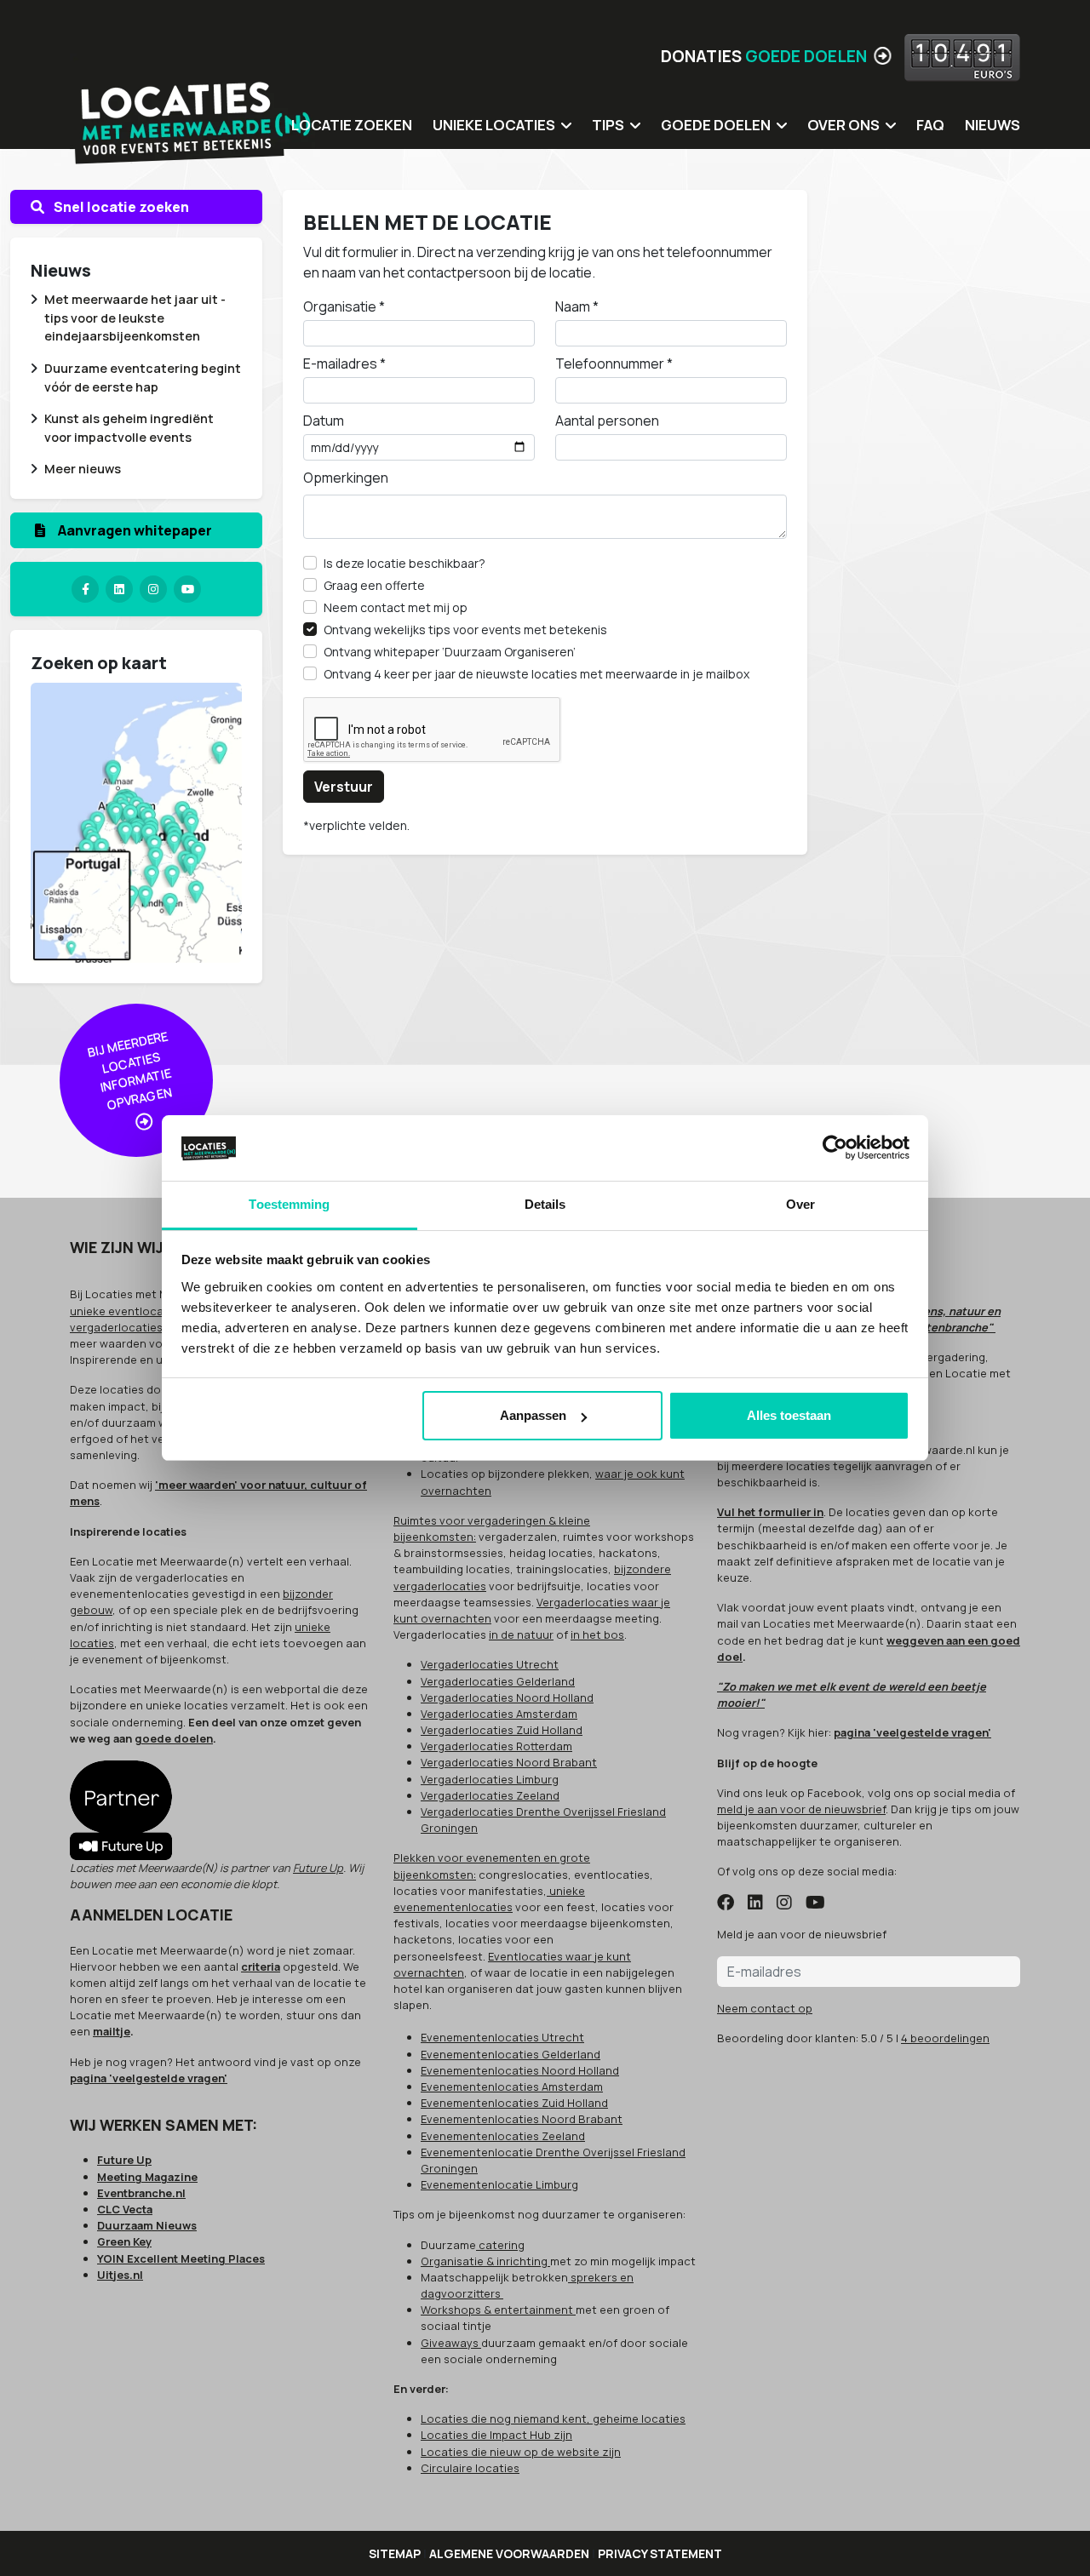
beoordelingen (945, 2038)
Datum (324, 421)
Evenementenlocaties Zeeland (503, 2136)
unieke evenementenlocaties (489, 1899)
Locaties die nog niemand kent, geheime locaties (553, 2419)
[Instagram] (153, 589)
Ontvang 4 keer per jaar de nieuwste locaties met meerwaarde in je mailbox (536, 674)
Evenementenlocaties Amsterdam (512, 2087)
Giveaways (451, 2343)
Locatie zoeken (352, 125)
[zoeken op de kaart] (136, 821)
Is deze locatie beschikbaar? (404, 563)
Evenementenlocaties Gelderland (511, 2054)
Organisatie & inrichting (485, 2261)
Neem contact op (765, 2008)
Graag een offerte (374, 585)
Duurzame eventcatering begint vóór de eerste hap (143, 378)
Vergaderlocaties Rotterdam (496, 1746)
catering (500, 2245)
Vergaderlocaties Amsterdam (499, 1714)
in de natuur (521, 1634)
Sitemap (395, 2553)
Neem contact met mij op (396, 607)
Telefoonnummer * (614, 364)
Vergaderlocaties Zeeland (490, 1795)
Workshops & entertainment (498, 2310)
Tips (608, 125)
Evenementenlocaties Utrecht (502, 2037)
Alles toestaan (789, 1415)
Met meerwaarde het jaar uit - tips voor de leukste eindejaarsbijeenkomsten (135, 318)
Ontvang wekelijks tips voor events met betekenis (465, 630)
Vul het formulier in (770, 1512)
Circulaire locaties (470, 2468)
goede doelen (174, 1738)
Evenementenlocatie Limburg (499, 2184)
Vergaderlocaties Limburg (490, 1779)
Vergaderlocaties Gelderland (498, 1681)
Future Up (318, 1868)
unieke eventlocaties (127, 1311)
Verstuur (344, 787)
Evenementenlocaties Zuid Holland (514, 2103)
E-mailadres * (344, 364)
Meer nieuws (83, 469)
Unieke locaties (494, 125)
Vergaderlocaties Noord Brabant (509, 1762)
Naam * (577, 306)
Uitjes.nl (120, 2275)
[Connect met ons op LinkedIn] (755, 1903)
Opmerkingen (346, 478)
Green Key (124, 2241)
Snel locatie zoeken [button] (120, 207)
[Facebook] (85, 589)
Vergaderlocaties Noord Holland (507, 1697)
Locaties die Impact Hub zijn (496, 2435)
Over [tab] (800, 1204)
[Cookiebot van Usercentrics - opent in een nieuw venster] (835, 1148)
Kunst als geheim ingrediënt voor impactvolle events (129, 428)
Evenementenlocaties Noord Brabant (522, 2119)
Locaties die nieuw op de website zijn (521, 2452)
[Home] (193, 111)
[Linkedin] (119, 589)
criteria (261, 1966)
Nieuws (992, 125)
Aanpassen (533, 1415)
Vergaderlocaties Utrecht (490, 1664)
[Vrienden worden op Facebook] (726, 1903)
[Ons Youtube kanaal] (187, 589)
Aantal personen (607, 421)
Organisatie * (344, 306)
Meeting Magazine (147, 2177)
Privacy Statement (660, 2553)
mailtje (112, 2031)
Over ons (843, 125)
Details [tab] (545, 1204)
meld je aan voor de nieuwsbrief (801, 1809)
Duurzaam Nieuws (147, 2225)
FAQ (930, 125)
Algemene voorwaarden (509, 2553)
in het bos (597, 1634)
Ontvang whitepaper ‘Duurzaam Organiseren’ (450, 652)
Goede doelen (716, 125)
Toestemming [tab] (289, 1204)
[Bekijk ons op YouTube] (815, 1903)
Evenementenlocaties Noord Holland (520, 2070)
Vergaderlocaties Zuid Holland (502, 1730)
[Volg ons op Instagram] (784, 1903)
